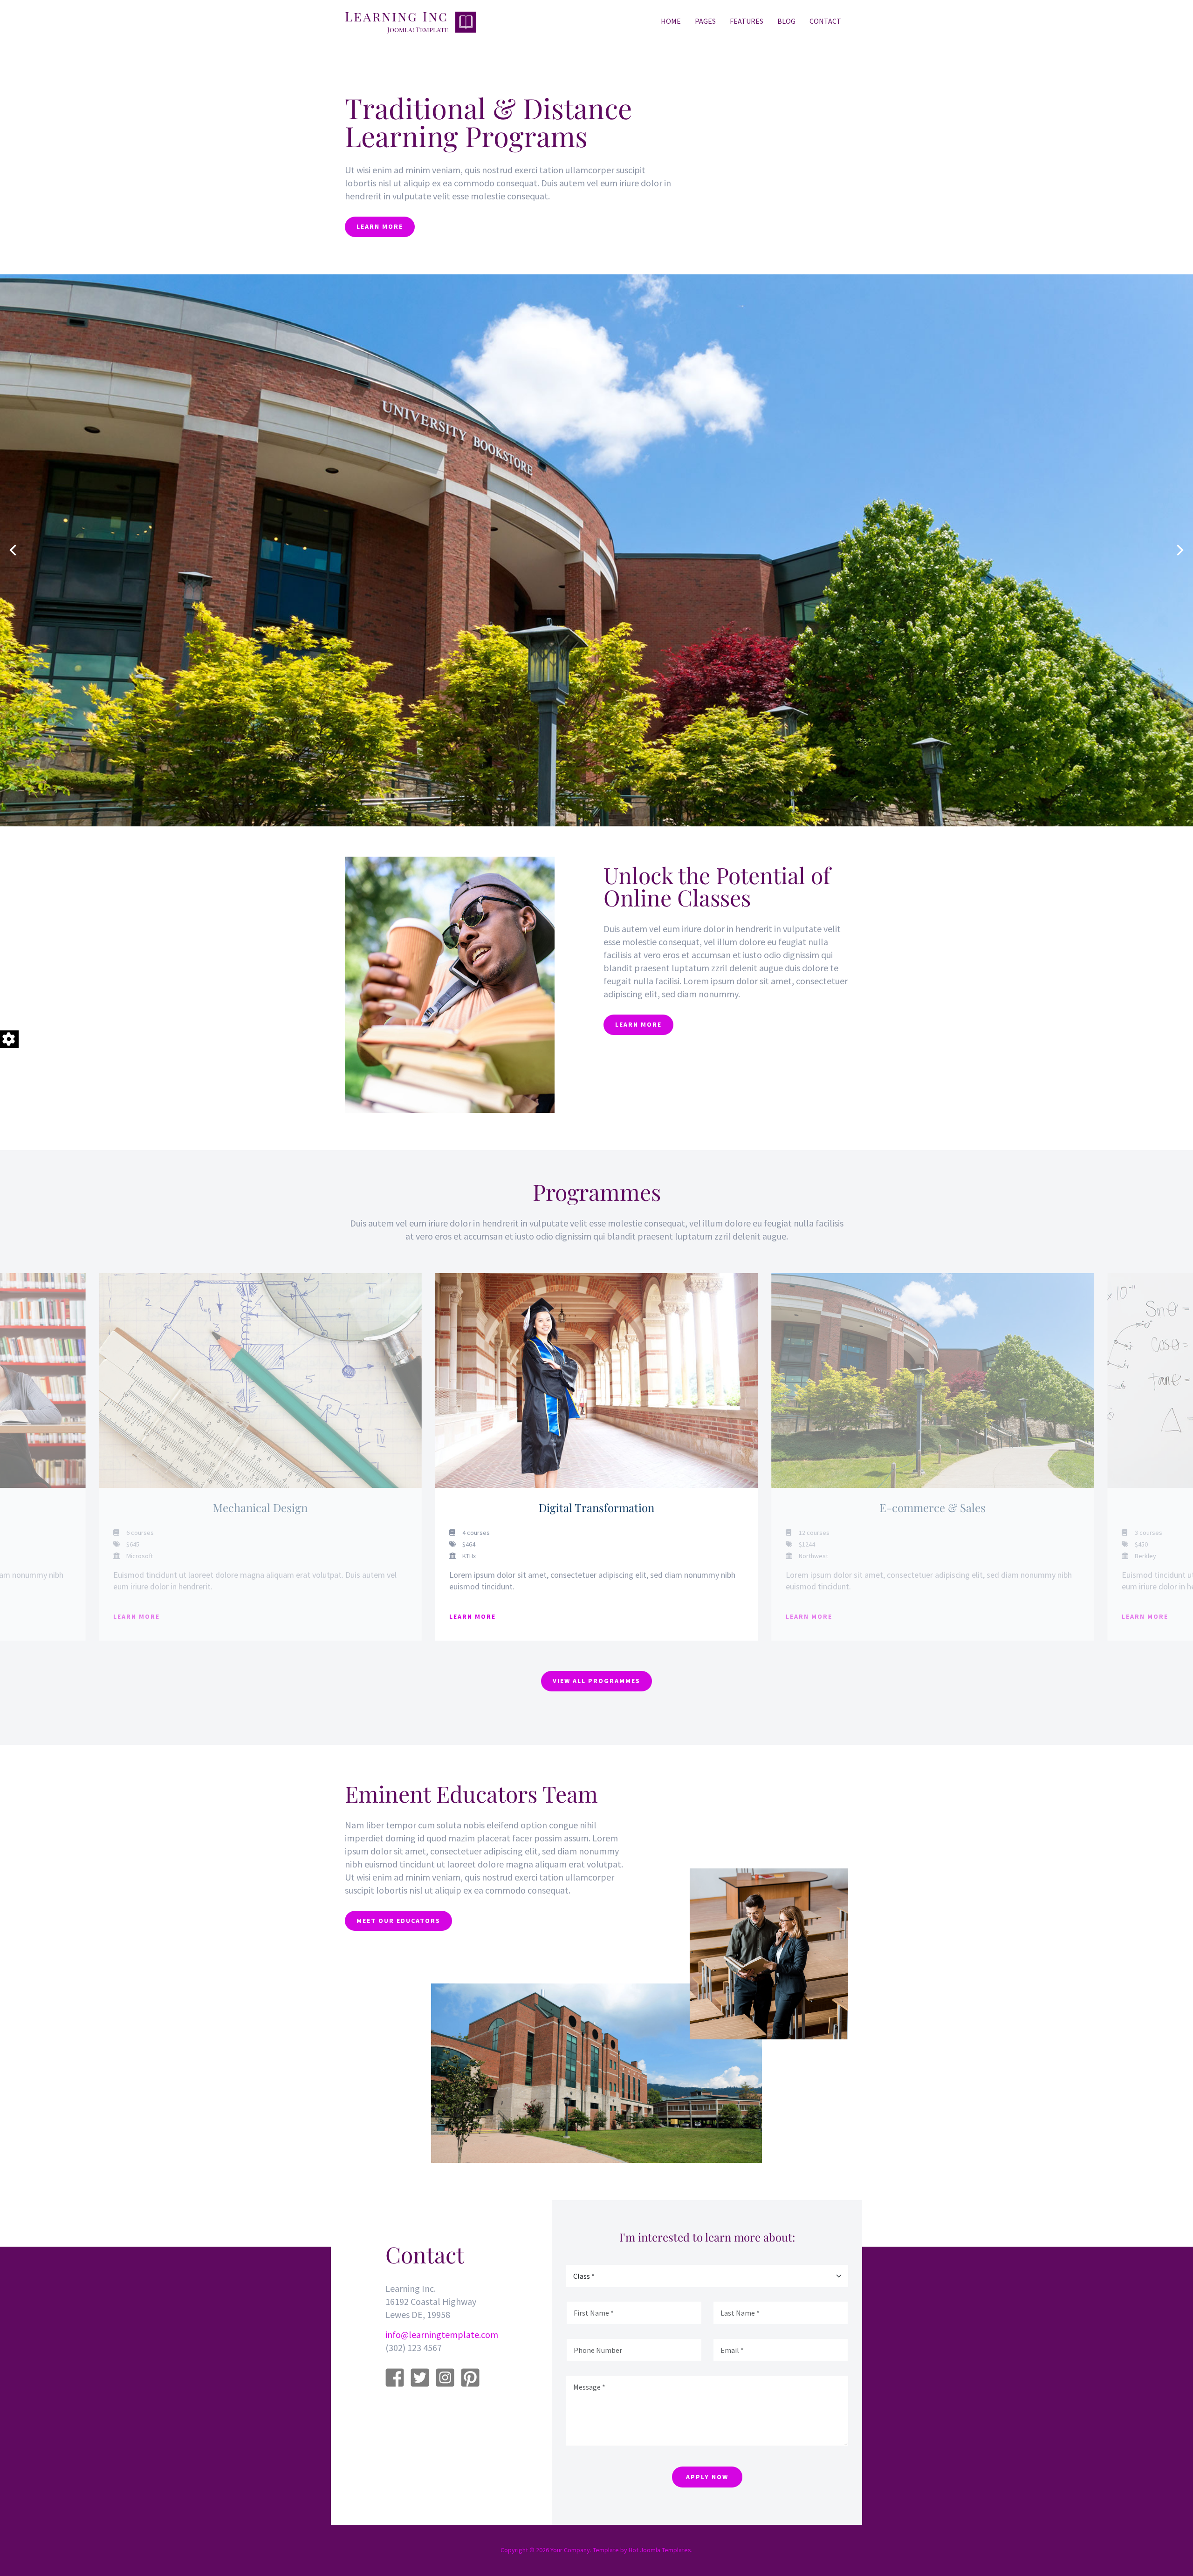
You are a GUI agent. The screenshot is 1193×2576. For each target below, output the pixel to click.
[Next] (1179, 550)
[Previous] (14, 550)
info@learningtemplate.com (442, 2334)
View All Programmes (596, 1681)
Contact (825, 21)
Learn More (380, 226)
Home (671, 21)
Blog (786, 21)
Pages (705, 21)
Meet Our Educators (398, 1921)
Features (747, 21)
